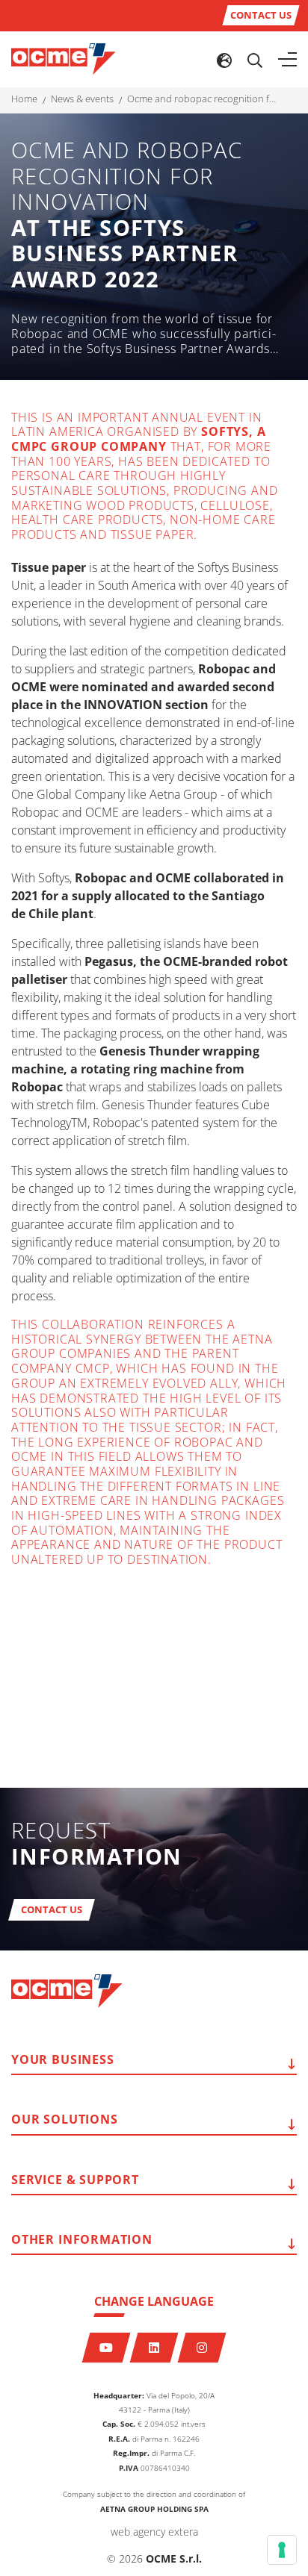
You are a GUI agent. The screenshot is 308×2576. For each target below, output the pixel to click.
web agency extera (154, 2532)
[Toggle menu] (287, 60)
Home (24, 99)
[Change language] (224, 60)
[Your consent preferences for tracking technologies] (282, 2550)
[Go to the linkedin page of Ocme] (154, 2348)
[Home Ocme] (64, 58)
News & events (82, 99)
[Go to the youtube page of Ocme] (107, 2348)
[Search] (255, 60)
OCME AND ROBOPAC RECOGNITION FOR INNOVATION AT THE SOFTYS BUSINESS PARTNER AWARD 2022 (202, 99)
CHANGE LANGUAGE (154, 2301)
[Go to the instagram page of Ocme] (202, 2348)
